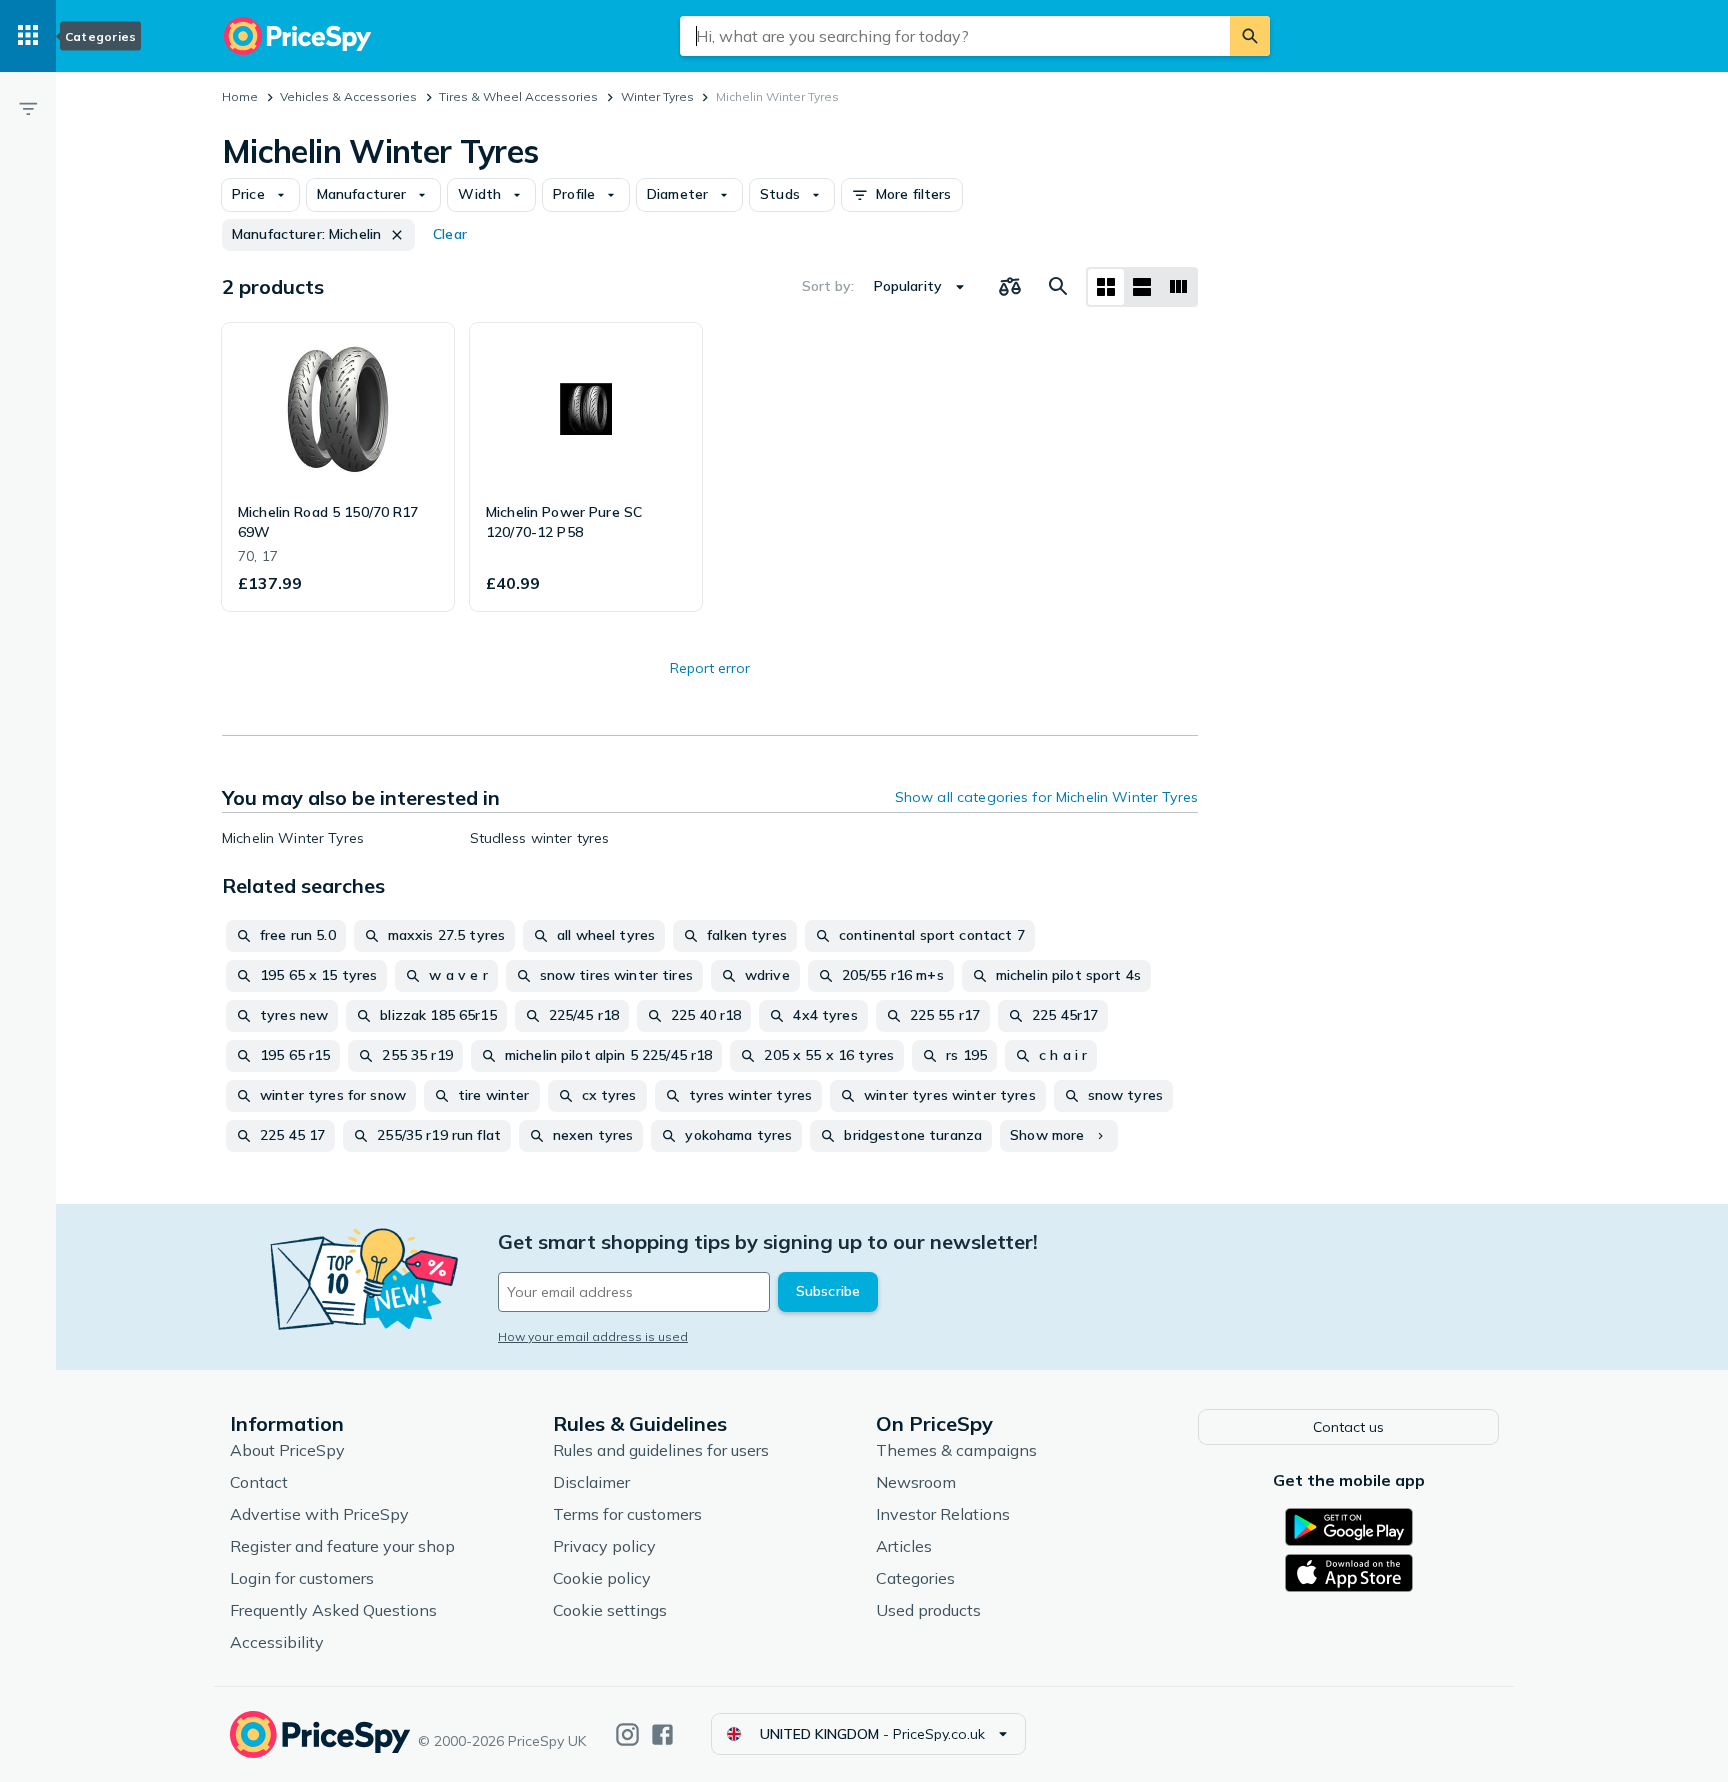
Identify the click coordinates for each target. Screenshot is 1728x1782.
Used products (928, 1610)
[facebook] (662, 1734)
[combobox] (955, 36)
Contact (259, 1482)
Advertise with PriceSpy (319, 1514)
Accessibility (277, 1642)
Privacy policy (604, 1546)
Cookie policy (602, 1578)
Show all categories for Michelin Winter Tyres (1046, 797)
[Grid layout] (1106, 287)
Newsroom (916, 1482)
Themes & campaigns (956, 1450)
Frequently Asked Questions (333, 1610)
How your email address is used (593, 1336)
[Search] (1250, 36)
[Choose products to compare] (1010, 287)
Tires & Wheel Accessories (518, 96)
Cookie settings (610, 1610)
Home (240, 96)
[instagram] (627, 1734)
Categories (915, 1578)
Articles (904, 1546)
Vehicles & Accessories (348, 96)
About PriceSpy (287, 1450)
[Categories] (28, 36)
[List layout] (1142, 287)
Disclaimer (591, 1482)
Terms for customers (627, 1514)
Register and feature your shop (342, 1546)
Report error (710, 668)
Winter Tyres (657, 96)
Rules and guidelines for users (661, 1450)
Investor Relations (943, 1514)
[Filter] (28, 108)
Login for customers (302, 1578)
